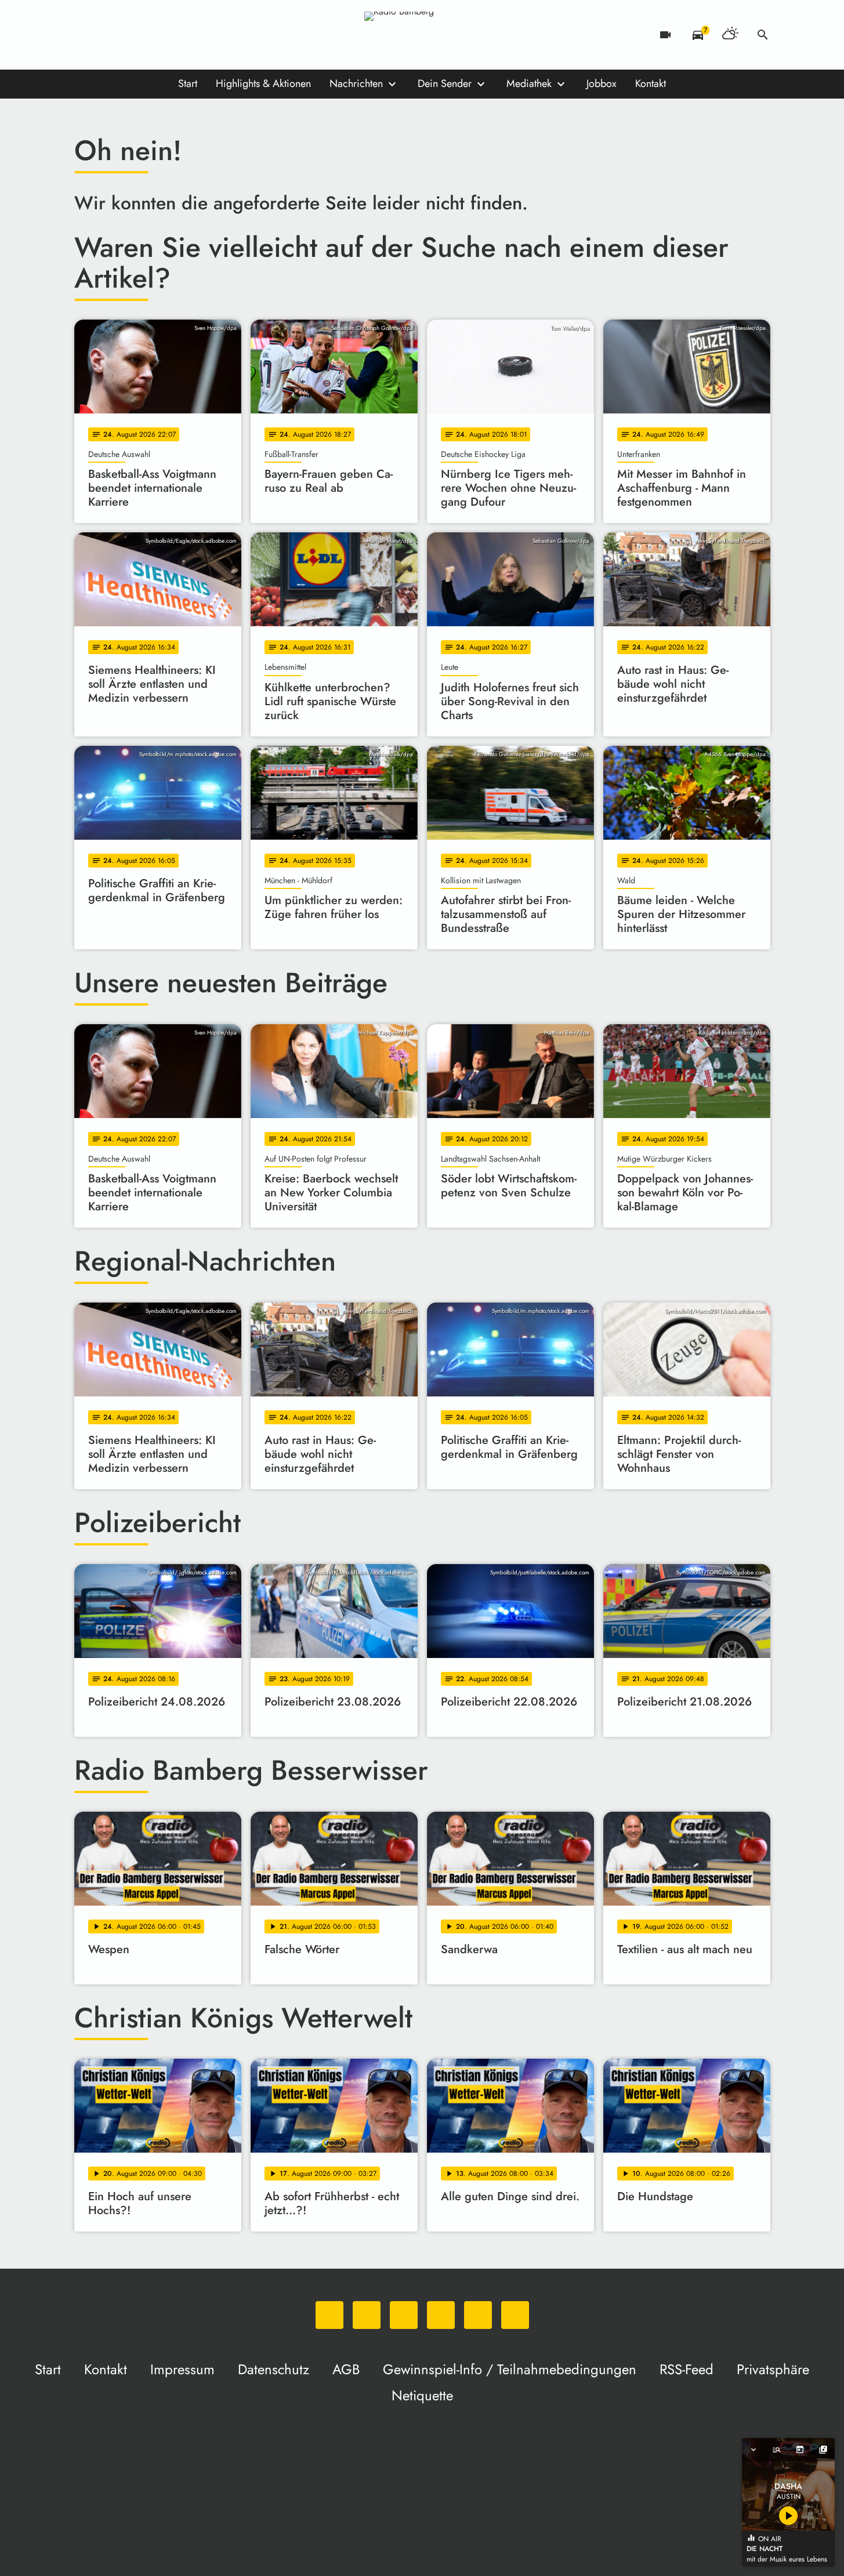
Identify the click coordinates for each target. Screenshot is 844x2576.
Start (188, 84)
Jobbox (602, 84)
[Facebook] (109, 35)
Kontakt (651, 84)
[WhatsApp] (86, 35)
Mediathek (529, 84)
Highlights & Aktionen (263, 84)
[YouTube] (155, 35)
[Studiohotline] (202, 35)
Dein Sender (445, 84)
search (763, 35)
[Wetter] (730, 35)
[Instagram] (132, 35)
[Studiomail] (179, 35)
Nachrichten (356, 84)
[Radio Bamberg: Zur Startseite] (422, 35)
